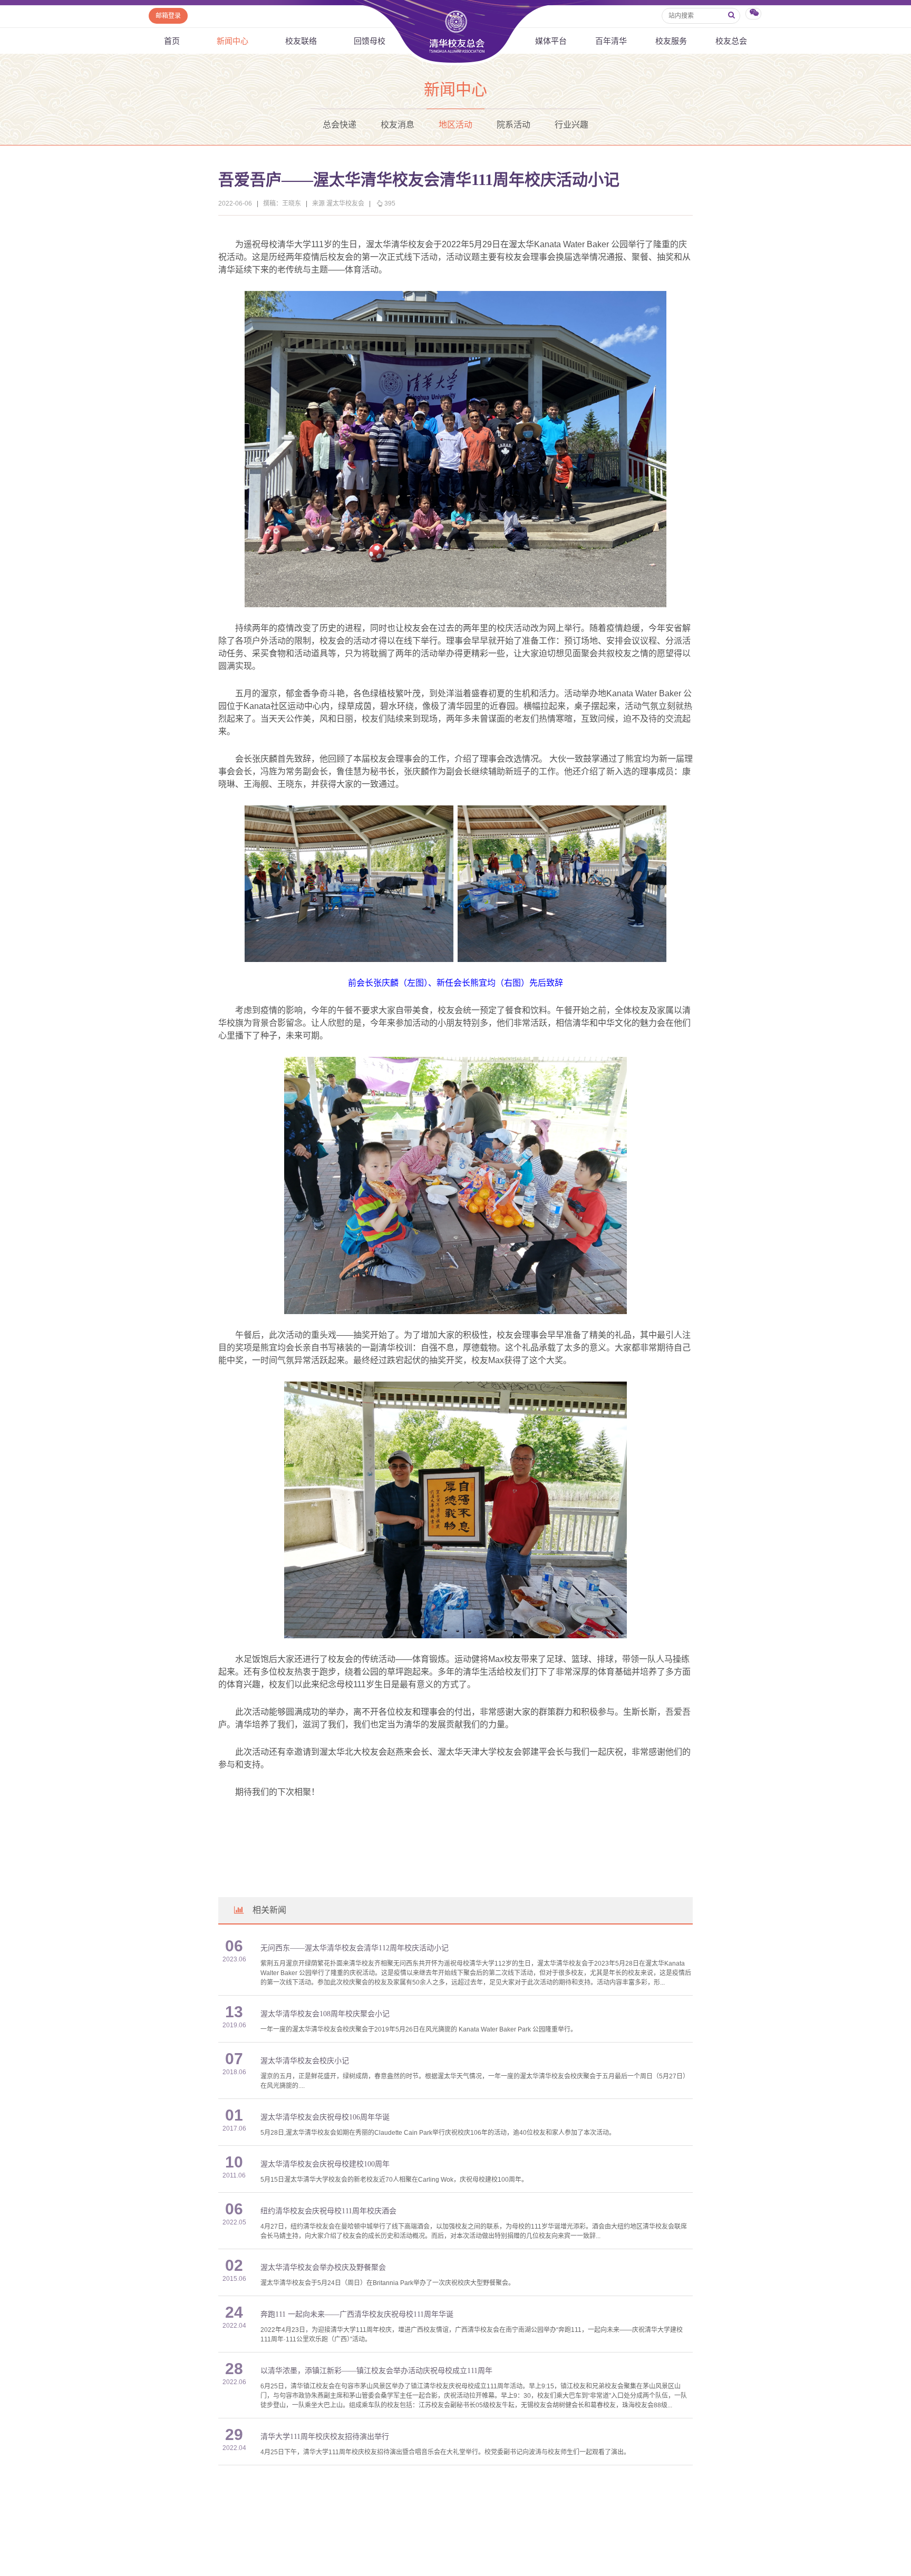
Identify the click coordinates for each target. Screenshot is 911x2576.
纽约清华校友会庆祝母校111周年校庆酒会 (328, 2211)
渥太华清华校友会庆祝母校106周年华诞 (325, 2117)
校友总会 (731, 41)
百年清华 (611, 41)
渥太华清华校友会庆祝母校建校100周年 (325, 2164)
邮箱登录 (168, 16)
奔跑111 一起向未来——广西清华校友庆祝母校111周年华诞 (357, 2314)
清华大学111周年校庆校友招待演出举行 (325, 2437)
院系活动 (513, 125)
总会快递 (340, 125)
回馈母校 (370, 41)
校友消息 (398, 125)
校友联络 (301, 41)
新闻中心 (232, 41)
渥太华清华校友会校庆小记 (305, 2061)
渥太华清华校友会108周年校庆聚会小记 (325, 2014)
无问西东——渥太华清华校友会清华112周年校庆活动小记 (355, 1948)
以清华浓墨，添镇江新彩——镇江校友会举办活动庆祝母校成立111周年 (376, 2371)
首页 (172, 41)
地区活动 (455, 125)
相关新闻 (269, 1910)
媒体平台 (551, 41)
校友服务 (671, 41)
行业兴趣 (571, 125)
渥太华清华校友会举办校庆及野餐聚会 (323, 2267)
